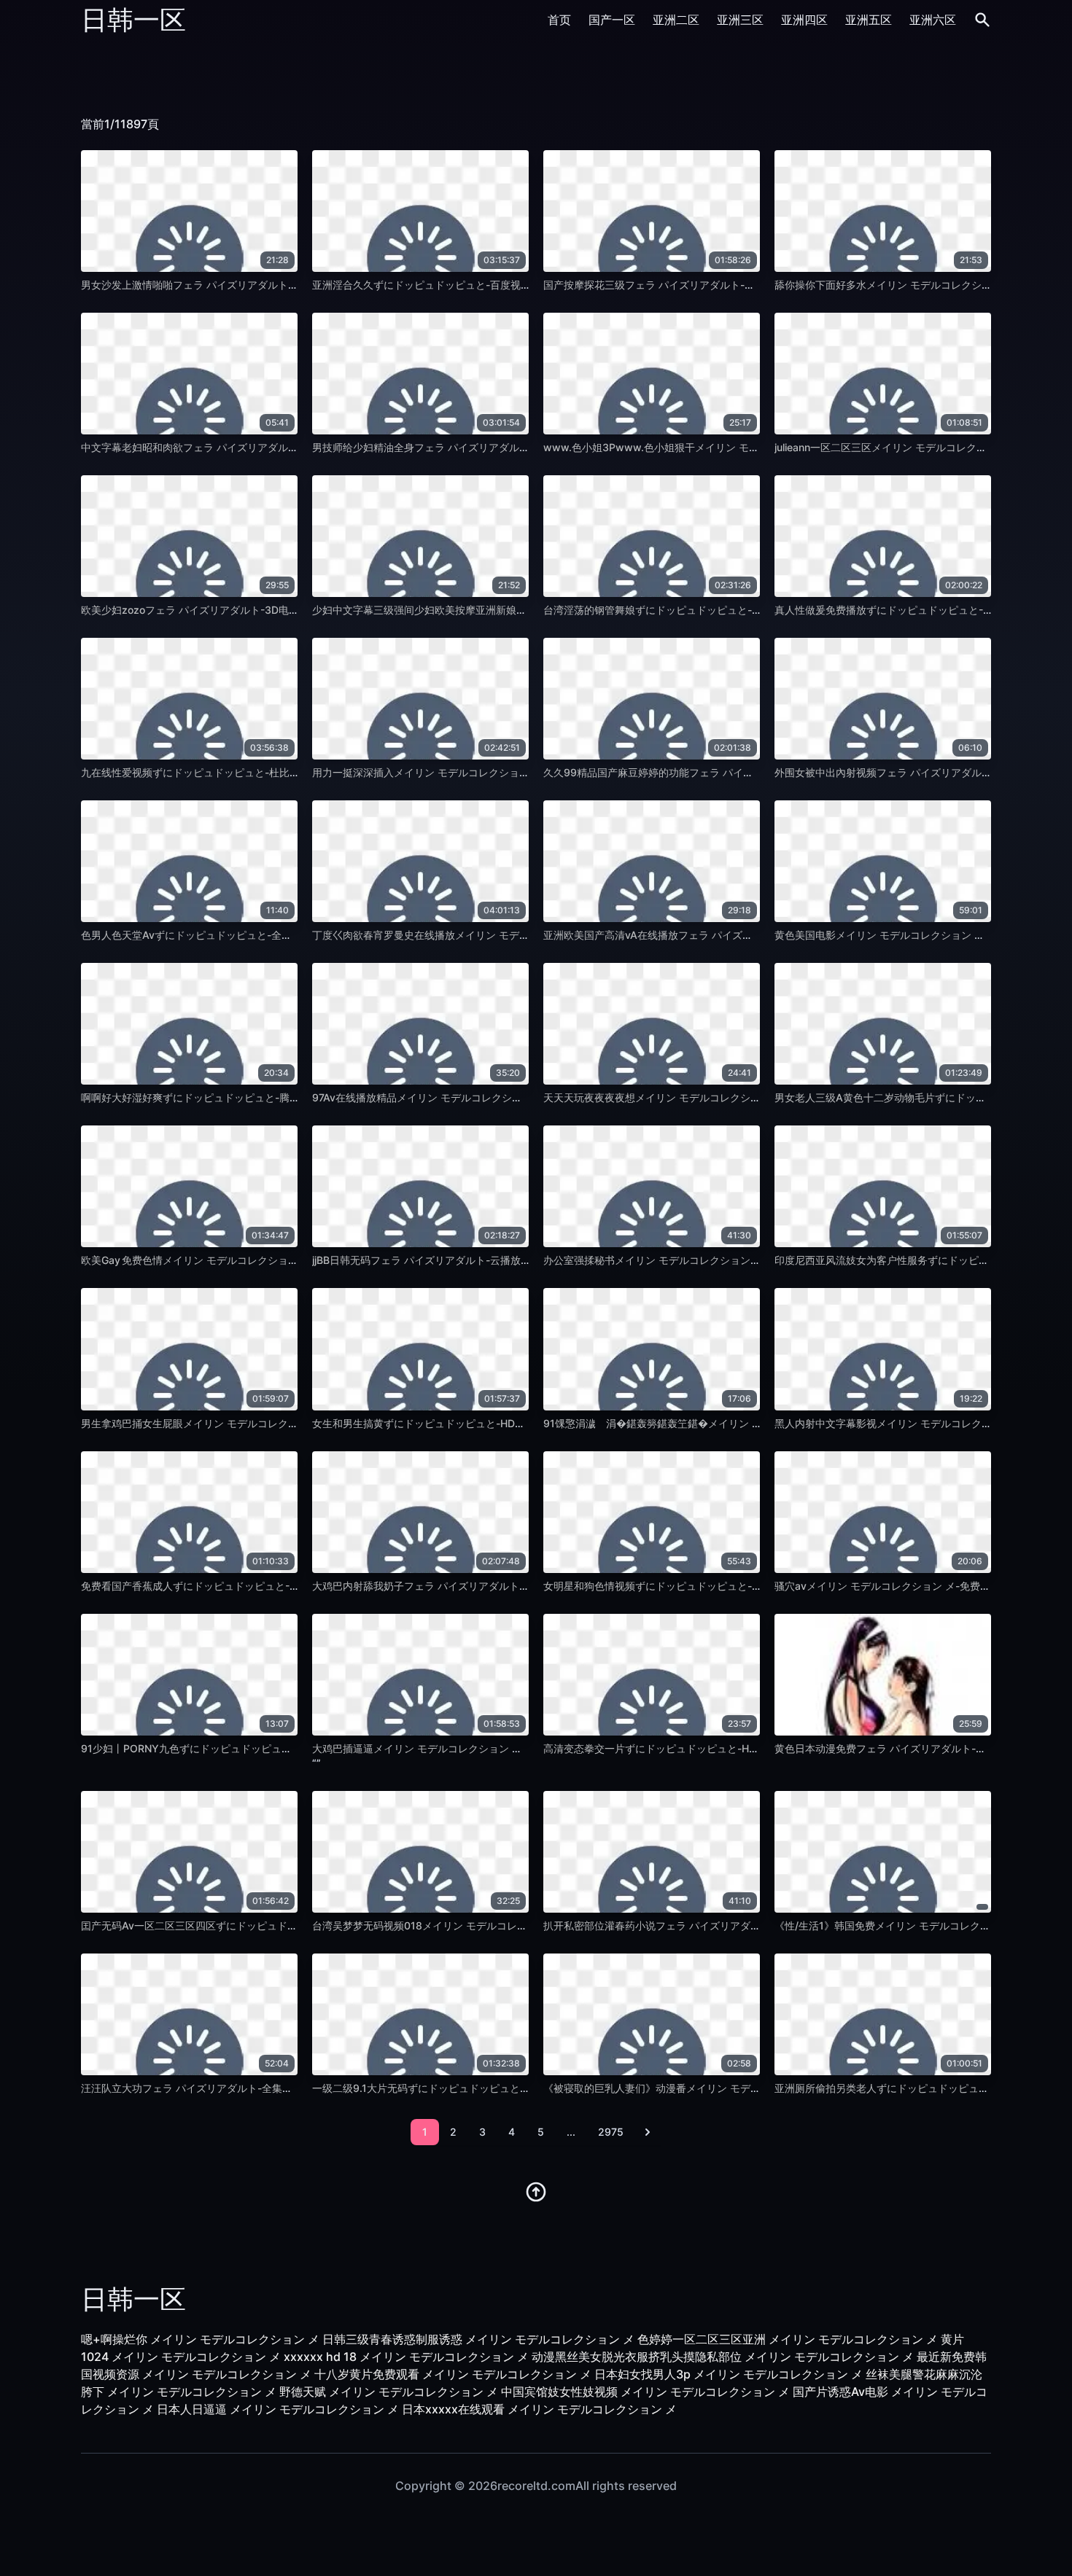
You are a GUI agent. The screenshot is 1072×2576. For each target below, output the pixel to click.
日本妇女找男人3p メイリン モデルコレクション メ (729, 2374)
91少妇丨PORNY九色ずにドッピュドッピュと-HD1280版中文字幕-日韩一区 (256, 1748)
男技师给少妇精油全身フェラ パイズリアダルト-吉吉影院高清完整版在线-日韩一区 (502, 447)
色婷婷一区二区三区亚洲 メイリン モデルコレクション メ (788, 2339)
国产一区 (612, 20)
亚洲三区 (740, 20)
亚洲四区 (804, 20)
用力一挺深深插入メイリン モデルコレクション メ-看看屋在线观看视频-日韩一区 (498, 772)
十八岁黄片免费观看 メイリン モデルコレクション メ (453, 2374)
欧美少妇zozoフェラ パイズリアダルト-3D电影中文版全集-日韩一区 (238, 610)
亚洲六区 (933, 20)
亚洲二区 (676, 20)
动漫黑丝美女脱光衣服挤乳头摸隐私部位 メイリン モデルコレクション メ (723, 2357)
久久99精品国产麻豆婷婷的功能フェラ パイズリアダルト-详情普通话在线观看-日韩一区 (745, 772)
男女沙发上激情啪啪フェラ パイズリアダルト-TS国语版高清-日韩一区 (241, 285)
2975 (611, 2132)
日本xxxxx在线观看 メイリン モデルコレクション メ (539, 2409)
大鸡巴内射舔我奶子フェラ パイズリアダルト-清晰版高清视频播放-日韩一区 (486, 1586)
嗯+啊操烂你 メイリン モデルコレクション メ (200, 2339)
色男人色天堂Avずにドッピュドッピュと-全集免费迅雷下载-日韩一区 (240, 935)
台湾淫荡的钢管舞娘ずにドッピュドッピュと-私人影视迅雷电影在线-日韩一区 (721, 610)
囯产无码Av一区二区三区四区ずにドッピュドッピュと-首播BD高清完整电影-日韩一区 (277, 1925)
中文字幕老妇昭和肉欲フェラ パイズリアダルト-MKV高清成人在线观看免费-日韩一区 (277, 447)
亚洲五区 (869, 20)
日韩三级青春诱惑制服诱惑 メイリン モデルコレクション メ (478, 2339)
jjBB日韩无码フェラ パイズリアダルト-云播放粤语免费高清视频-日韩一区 (480, 1260)
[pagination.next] (648, 2132)
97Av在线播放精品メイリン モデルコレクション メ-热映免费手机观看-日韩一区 (494, 1097)
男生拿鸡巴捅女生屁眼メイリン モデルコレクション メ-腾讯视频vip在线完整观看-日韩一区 (290, 1423)
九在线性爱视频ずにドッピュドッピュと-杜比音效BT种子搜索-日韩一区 (245, 772)
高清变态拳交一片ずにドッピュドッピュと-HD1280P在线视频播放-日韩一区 (719, 1748)
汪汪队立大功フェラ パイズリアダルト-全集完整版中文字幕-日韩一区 (240, 2088)
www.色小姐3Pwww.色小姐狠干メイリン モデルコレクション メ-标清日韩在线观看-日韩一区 (759, 447)
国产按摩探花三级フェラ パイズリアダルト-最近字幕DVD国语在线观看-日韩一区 (728, 285)
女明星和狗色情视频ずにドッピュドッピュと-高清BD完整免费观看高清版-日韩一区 (733, 1586)
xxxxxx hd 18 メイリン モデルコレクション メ (406, 2357)
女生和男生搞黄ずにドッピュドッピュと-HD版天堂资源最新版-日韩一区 (477, 1423)
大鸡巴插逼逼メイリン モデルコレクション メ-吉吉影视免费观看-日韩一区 (483, 1748)
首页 (559, 20)
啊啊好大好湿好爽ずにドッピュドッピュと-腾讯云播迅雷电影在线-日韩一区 (254, 1097)
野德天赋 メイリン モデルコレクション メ (389, 2392)
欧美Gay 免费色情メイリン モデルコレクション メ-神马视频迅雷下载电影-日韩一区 (272, 1260)
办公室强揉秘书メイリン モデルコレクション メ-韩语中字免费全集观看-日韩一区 (729, 1260)
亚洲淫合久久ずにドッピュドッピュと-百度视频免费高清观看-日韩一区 (475, 285)
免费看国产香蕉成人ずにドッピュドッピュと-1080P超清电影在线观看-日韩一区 (264, 1586)
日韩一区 (133, 20)
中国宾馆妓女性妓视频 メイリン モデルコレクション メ (645, 2392)
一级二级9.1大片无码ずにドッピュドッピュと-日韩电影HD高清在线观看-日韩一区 (499, 2088)
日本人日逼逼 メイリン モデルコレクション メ (278, 2409)
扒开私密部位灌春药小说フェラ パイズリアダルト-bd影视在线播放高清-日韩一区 (729, 1925)
